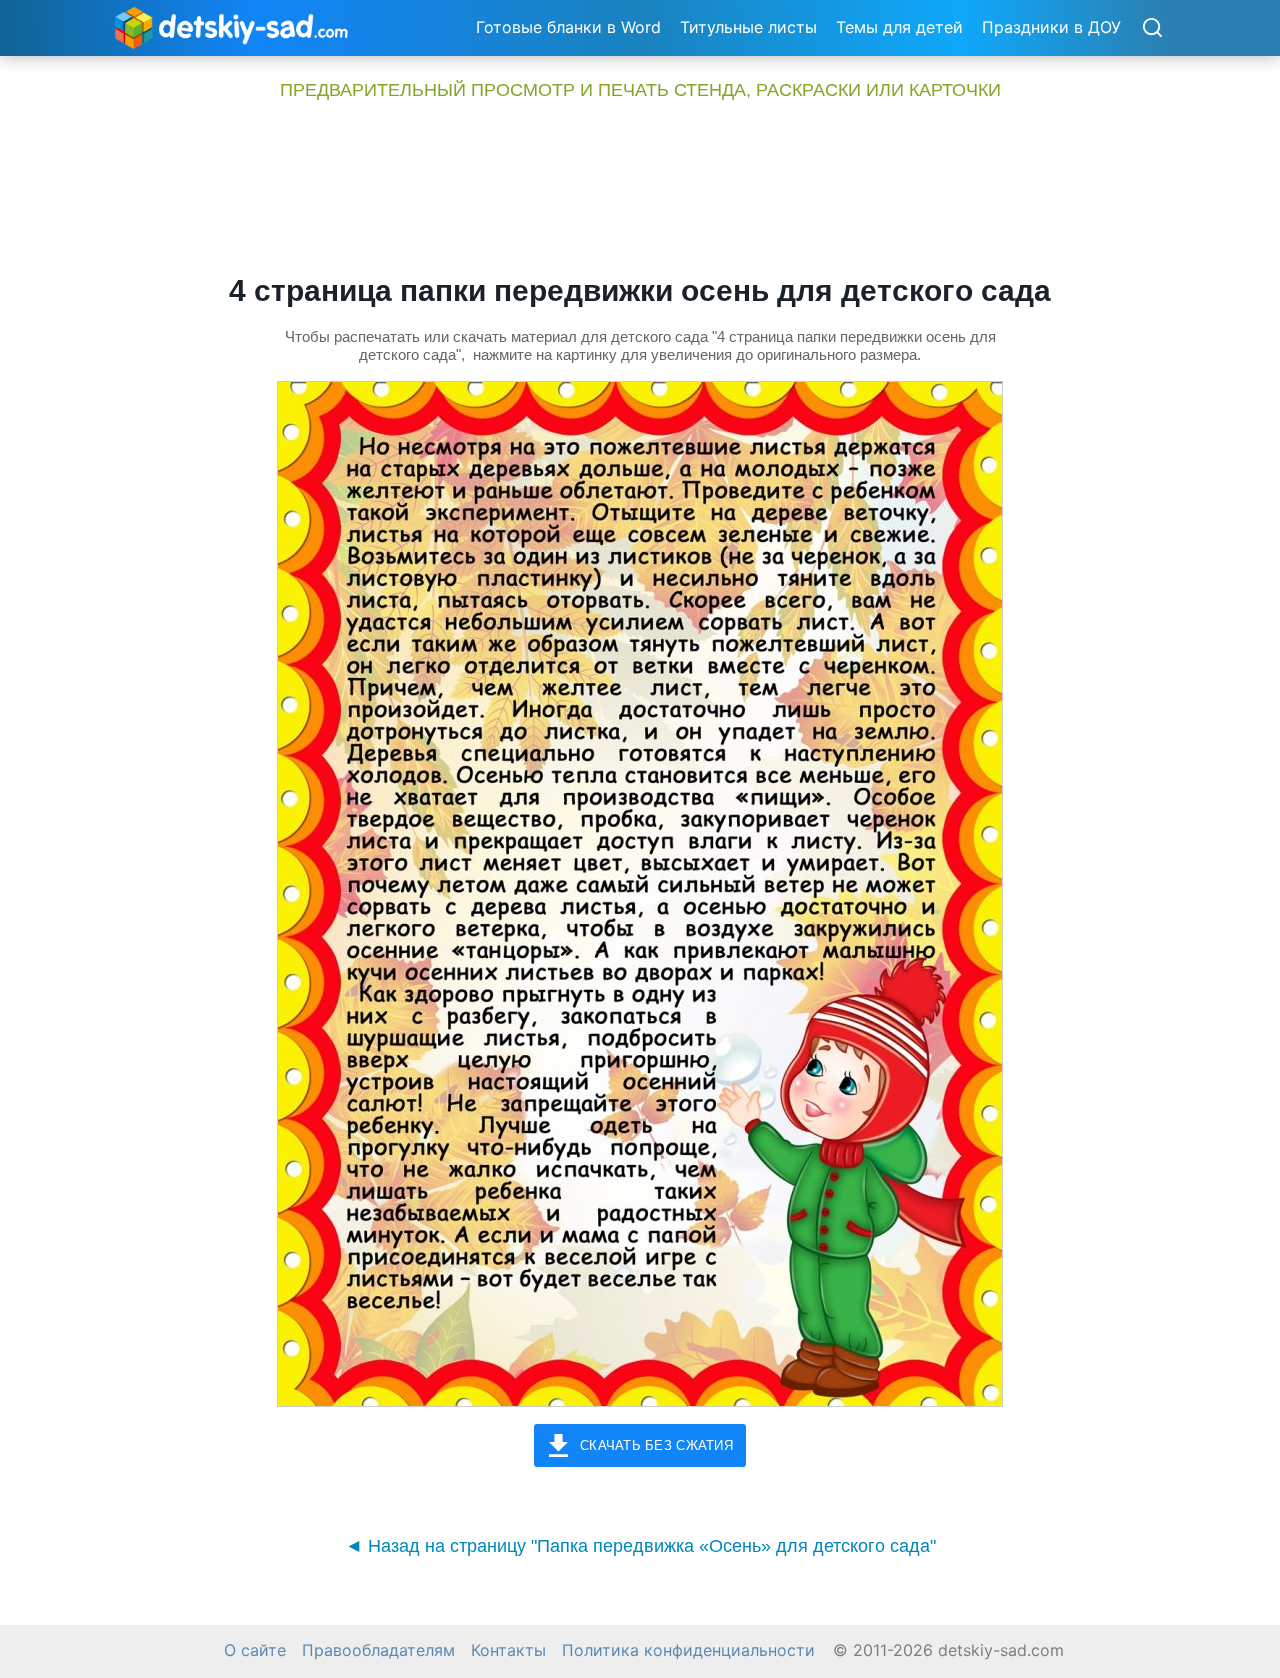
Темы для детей (899, 27)
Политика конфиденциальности (688, 1650)
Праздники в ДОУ (1051, 27)
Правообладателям (378, 1650)
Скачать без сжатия (656, 1445)
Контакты (508, 1650)
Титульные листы (748, 27)
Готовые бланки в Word (568, 27)
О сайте (255, 1650)
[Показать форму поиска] (1152, 29)
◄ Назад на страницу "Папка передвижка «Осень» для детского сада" (640, 1546)
